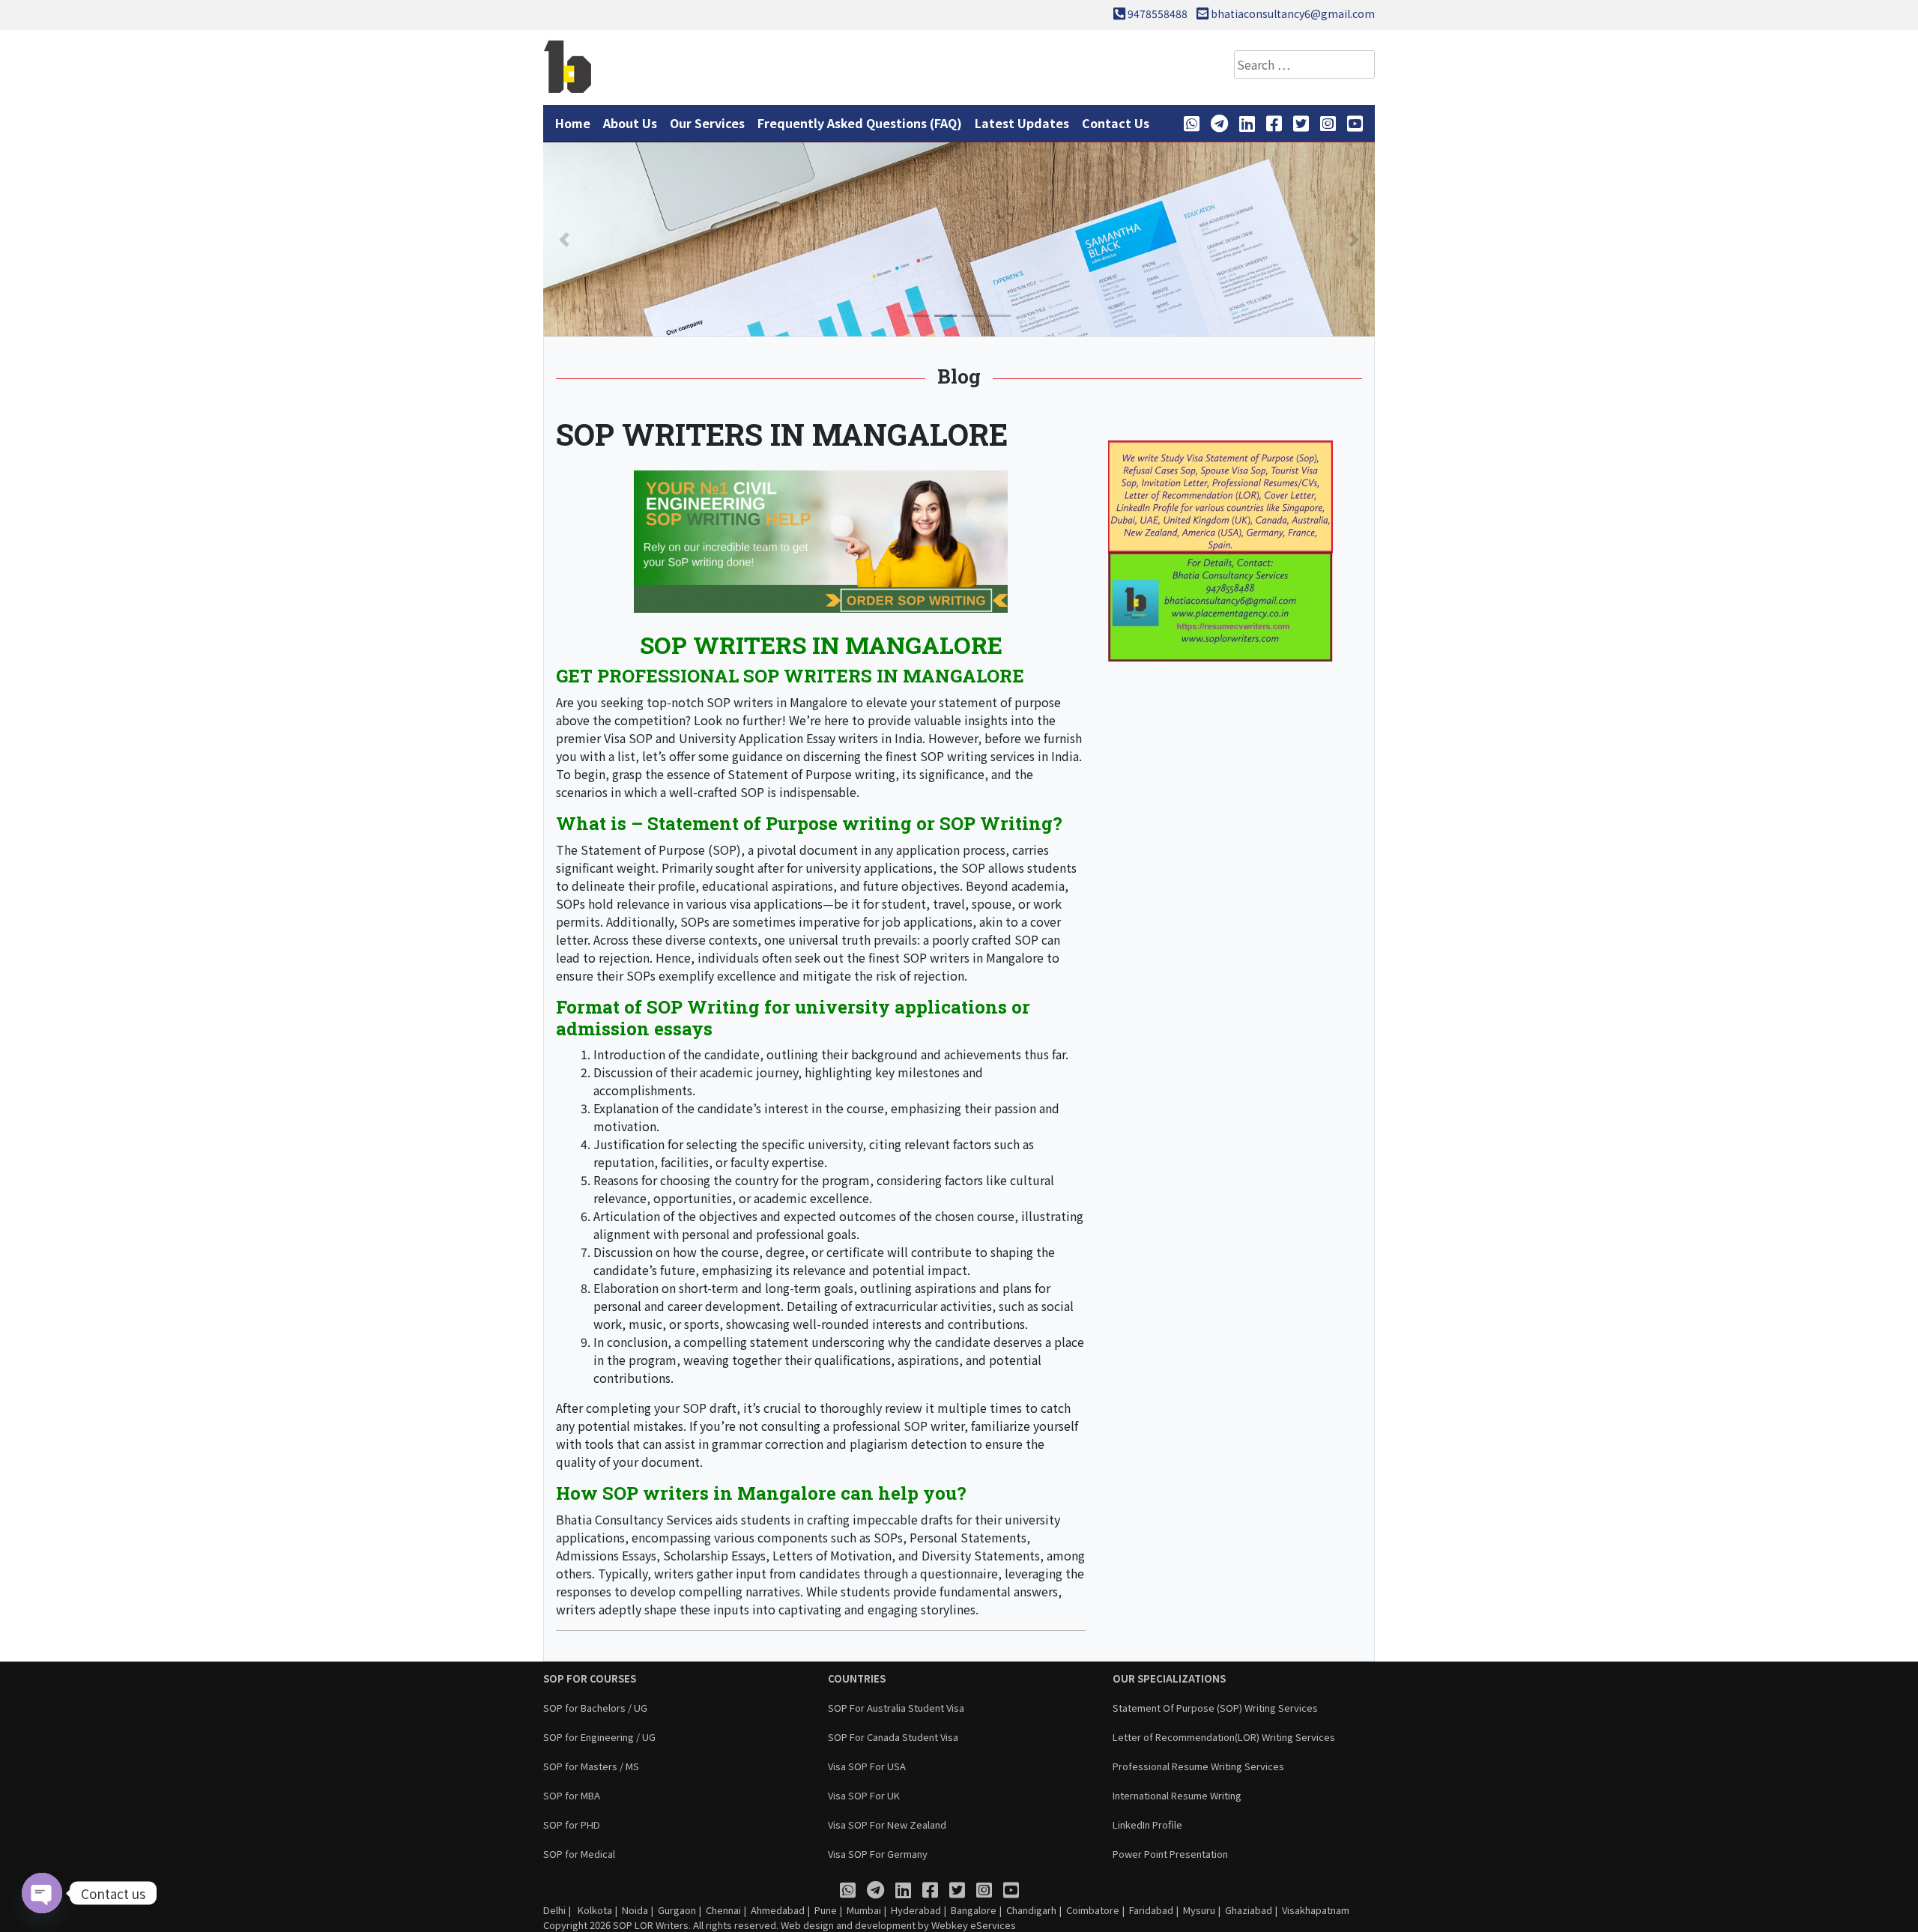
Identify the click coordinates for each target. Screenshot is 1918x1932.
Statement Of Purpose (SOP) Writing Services (1215, 1708)
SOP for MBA (572, 1795)
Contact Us (1116, 123)
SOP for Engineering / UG (599, 1737)
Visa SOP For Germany (878, 1854)
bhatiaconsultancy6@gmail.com (1293, 13)
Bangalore (974, 1910)
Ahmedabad (778, 1910)
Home (573, 123)
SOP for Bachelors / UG (595, 1708)
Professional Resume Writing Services (1198, 1766)
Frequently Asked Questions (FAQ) (860, 123)
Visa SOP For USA (867, 1766)
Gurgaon (677, 1910)
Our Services (707, 123)
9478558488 (1158, 13)
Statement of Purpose (742, 823)
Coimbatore (1093, 1910)
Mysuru (1199, 1910)
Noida (635, 1910)
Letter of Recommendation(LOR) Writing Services (1224, 1737)
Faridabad (1151, 1910)
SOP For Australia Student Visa (896, 1708)
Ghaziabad (1249, 1910)
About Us (630, 123)
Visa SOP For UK (864, 1795)
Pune (826, 1910)
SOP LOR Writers (651, 1925)
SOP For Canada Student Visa (893, 1737)
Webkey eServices (974, 1925)
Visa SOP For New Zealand (887, 1825)
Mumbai (864, 1910)
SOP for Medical (579, 1854)
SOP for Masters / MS (591, 1766)
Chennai (723, 1910)
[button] (564, 239)
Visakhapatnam (1316, 1910)
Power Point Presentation (1170, 1854)
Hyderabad (916, 1910)
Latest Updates (1022, 123)
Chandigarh (1031, 1910)
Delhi (554, 1910)
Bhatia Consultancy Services (634, 1519)
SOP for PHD (572, 1825)
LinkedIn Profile (1147, 1825)
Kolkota (594, 1910)
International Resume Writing (1177, 1795)
